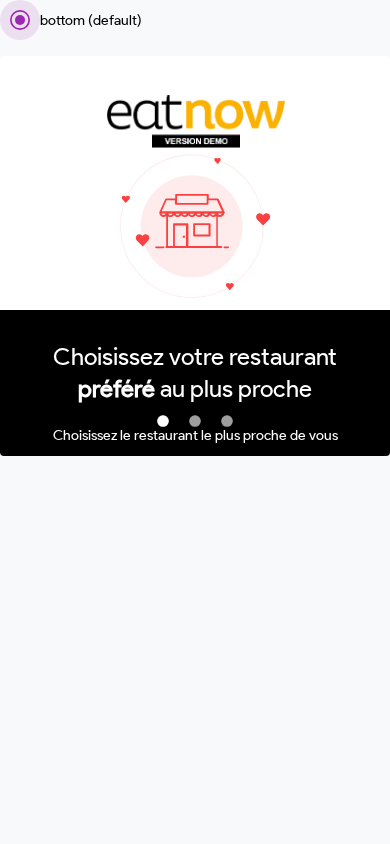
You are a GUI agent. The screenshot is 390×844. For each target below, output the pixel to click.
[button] (163, 422)
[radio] (71, 20)
